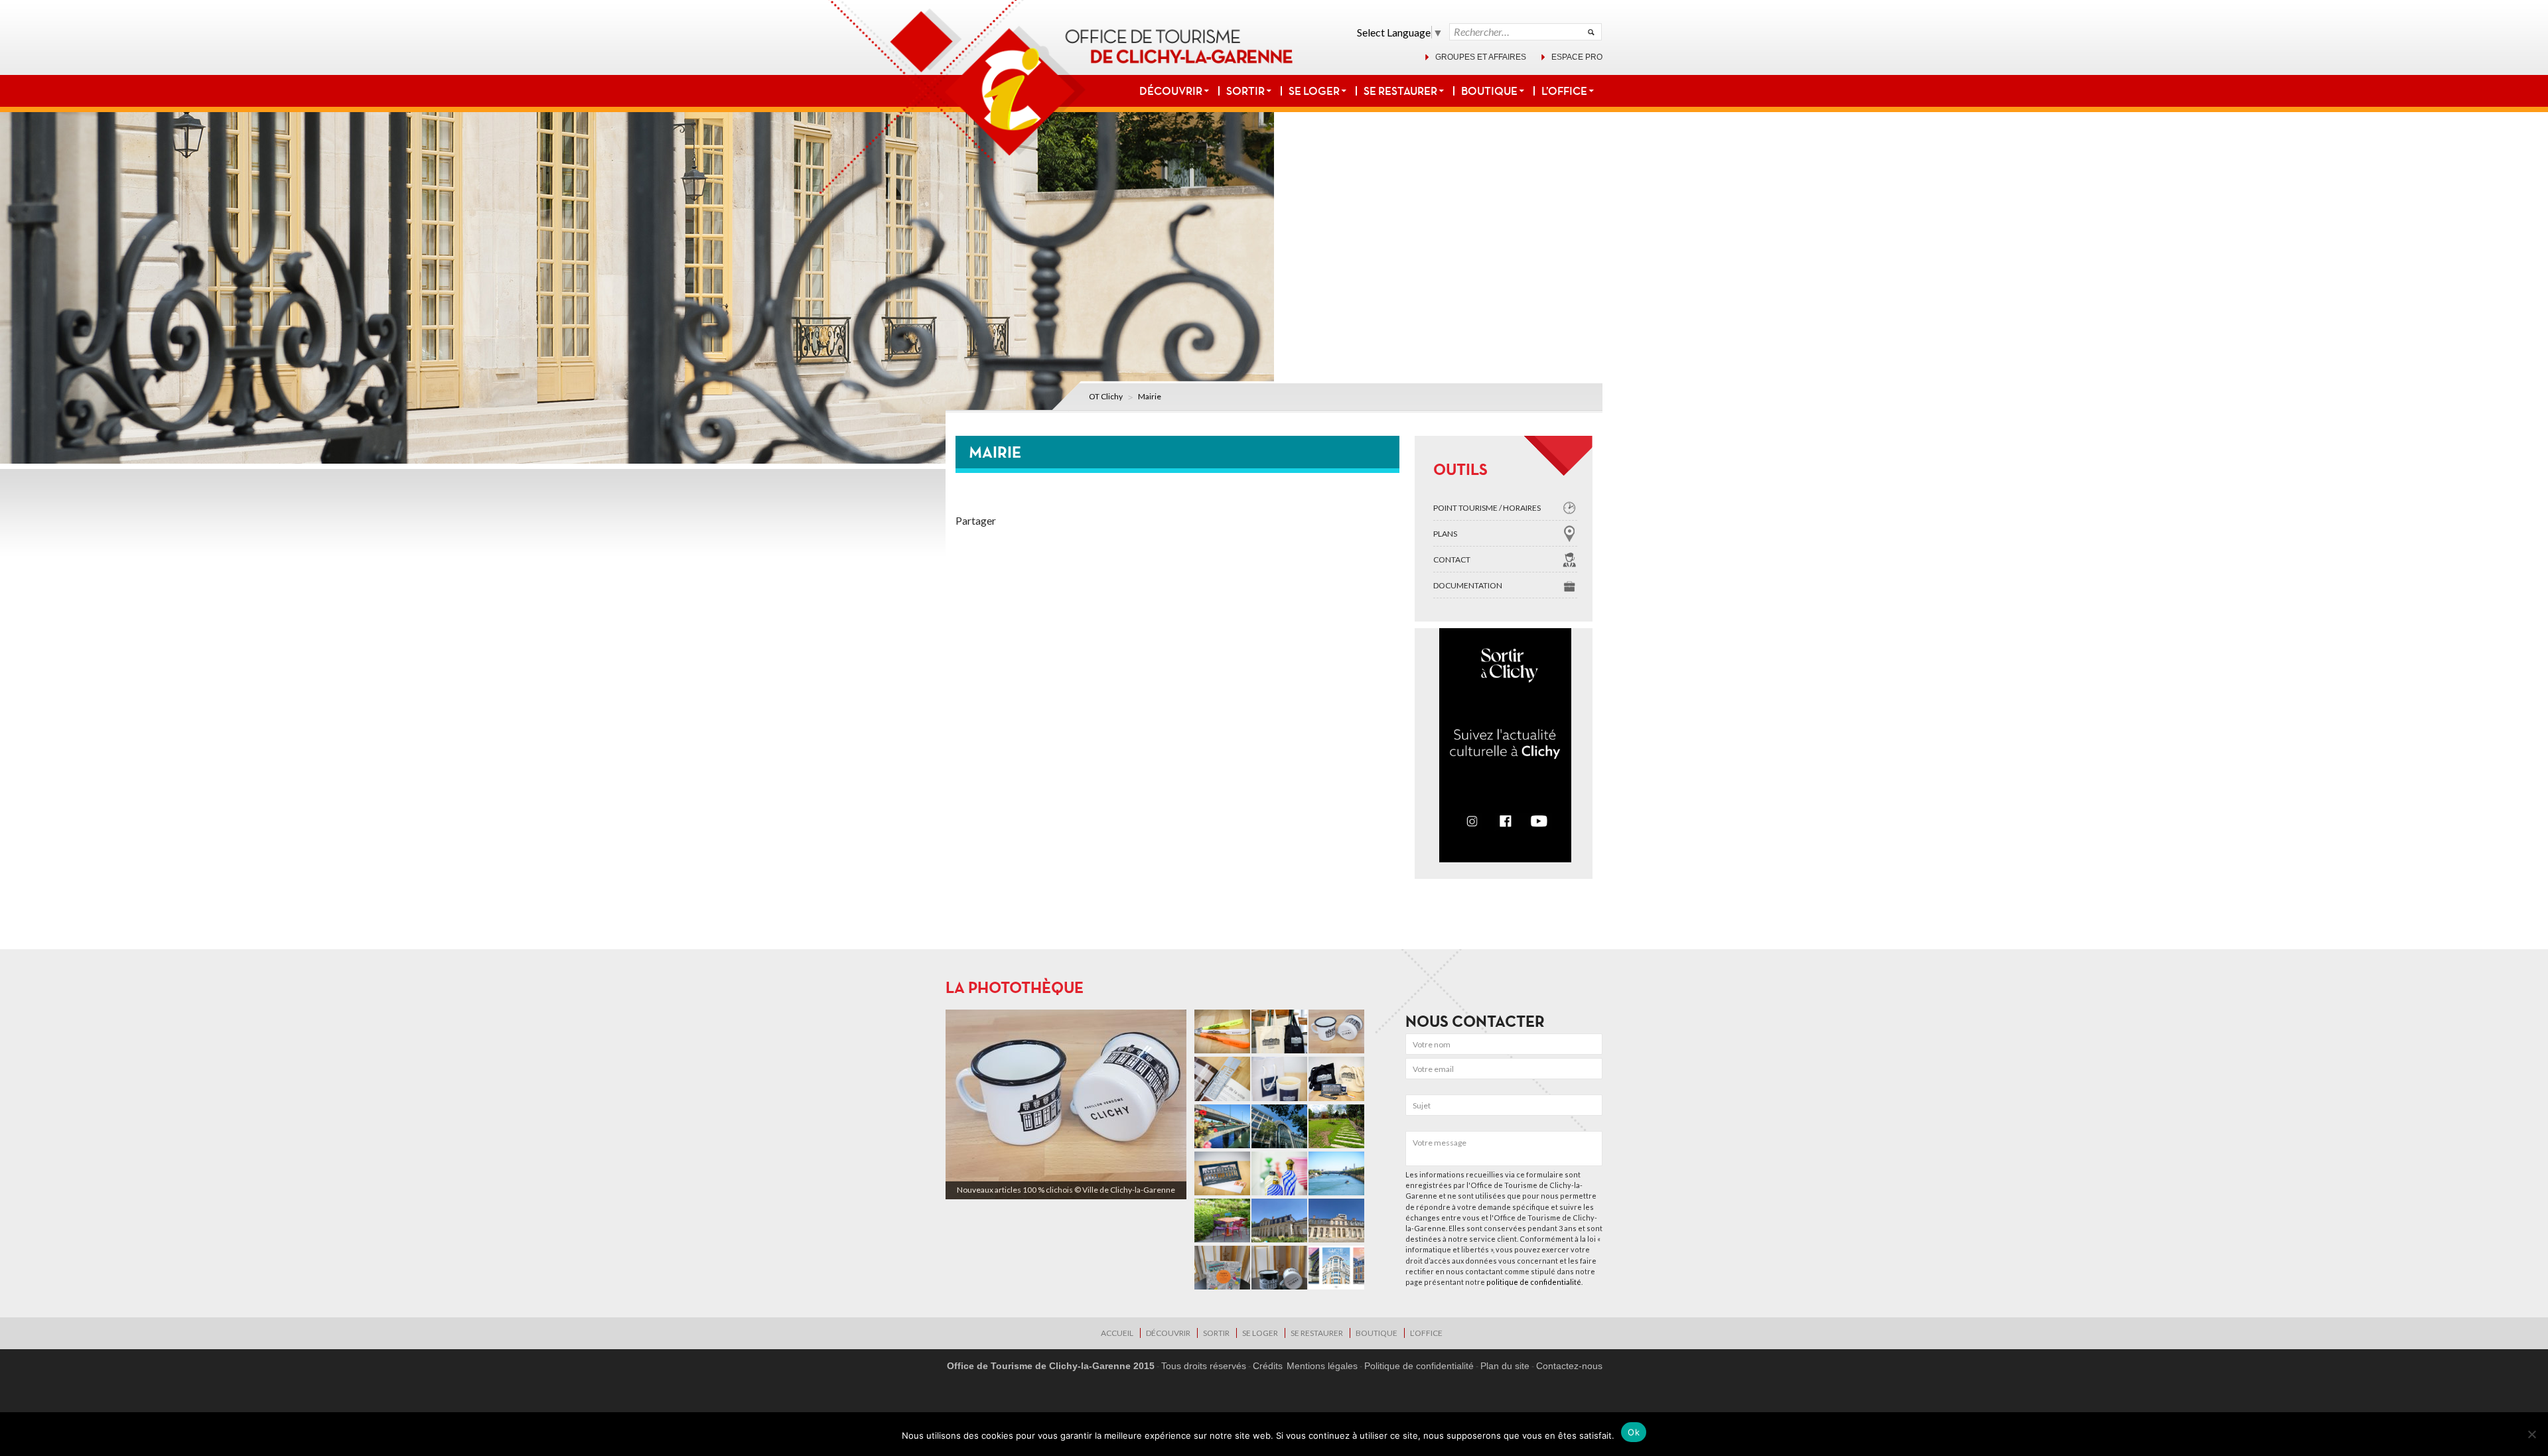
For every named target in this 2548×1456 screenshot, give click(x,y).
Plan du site (1505, 1366)
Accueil (1117, 1333)
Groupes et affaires (1481, 57)
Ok (1634, 1432)
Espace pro (1577, 57)
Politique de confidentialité (1419, 1366)
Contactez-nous (1569, 1366)
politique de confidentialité (1534, 1282)
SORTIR (1245, 91)
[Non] (2531, 1434)
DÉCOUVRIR (1171, 91)
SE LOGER (1314, 91)
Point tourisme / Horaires (1487, 508)
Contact (1452, 560)
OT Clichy (1106, 396)
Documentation (1468, 585)
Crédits (1268, 1366)
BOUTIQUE (1489, 91)
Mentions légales (1322, 1366)
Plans (1445, 534)
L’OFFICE (1564, 91)
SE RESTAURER (1400, 91)
